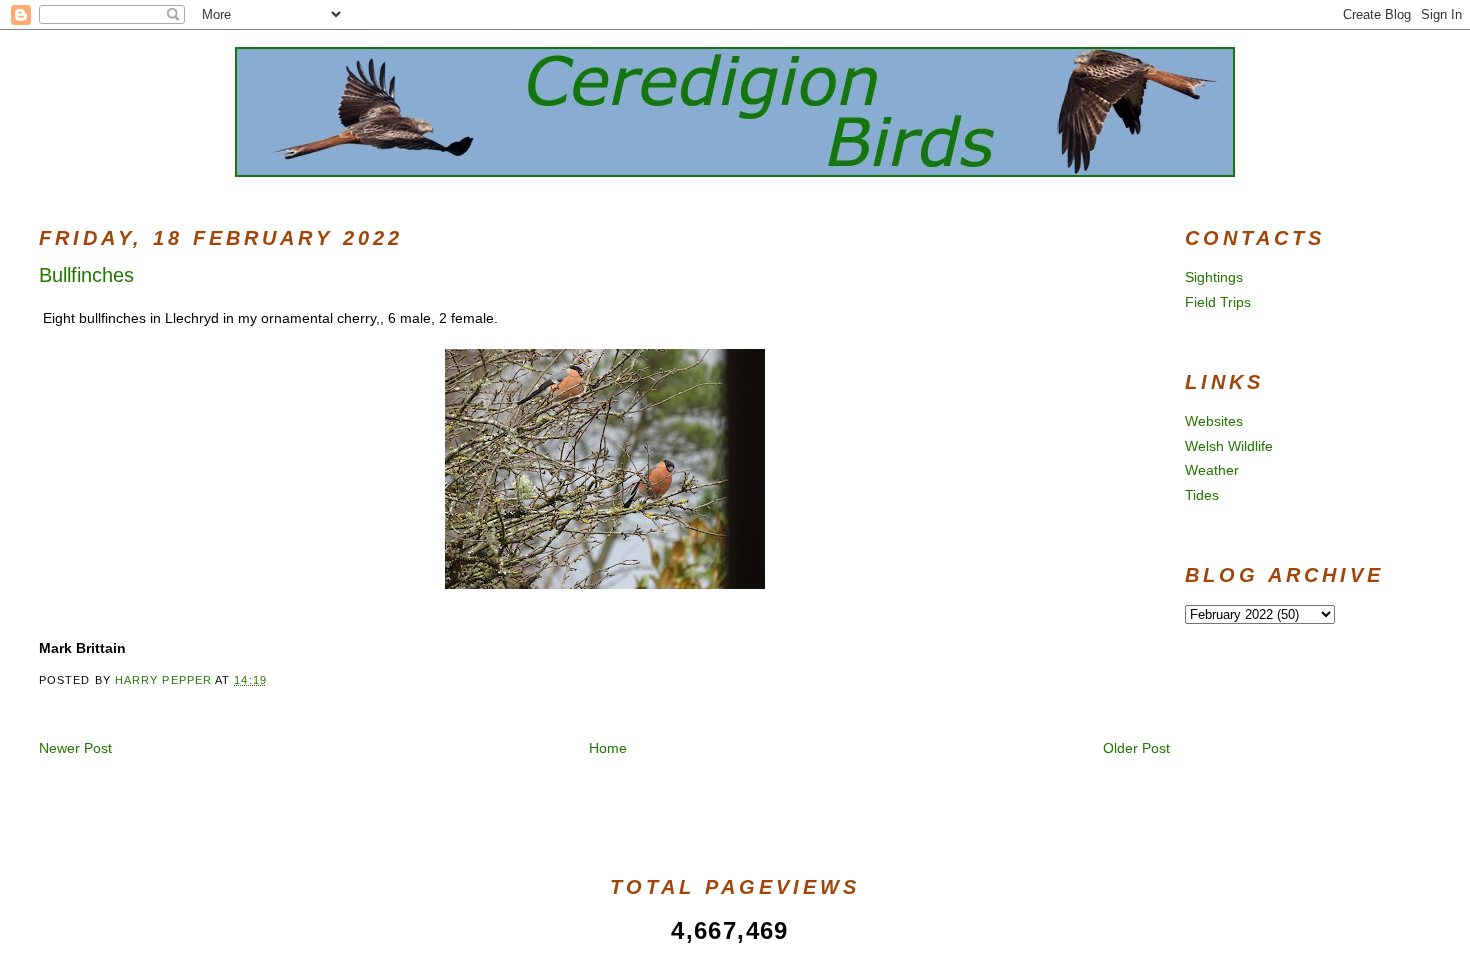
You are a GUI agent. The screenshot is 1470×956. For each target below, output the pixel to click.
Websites (1214, 421)
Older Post (1136, 748)
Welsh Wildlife (1229, 446)
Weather (1212, 470)
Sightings (1214, 277)
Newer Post (75, 748)
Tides (1202, 495)
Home (608, 748)
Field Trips (1218, 302)
